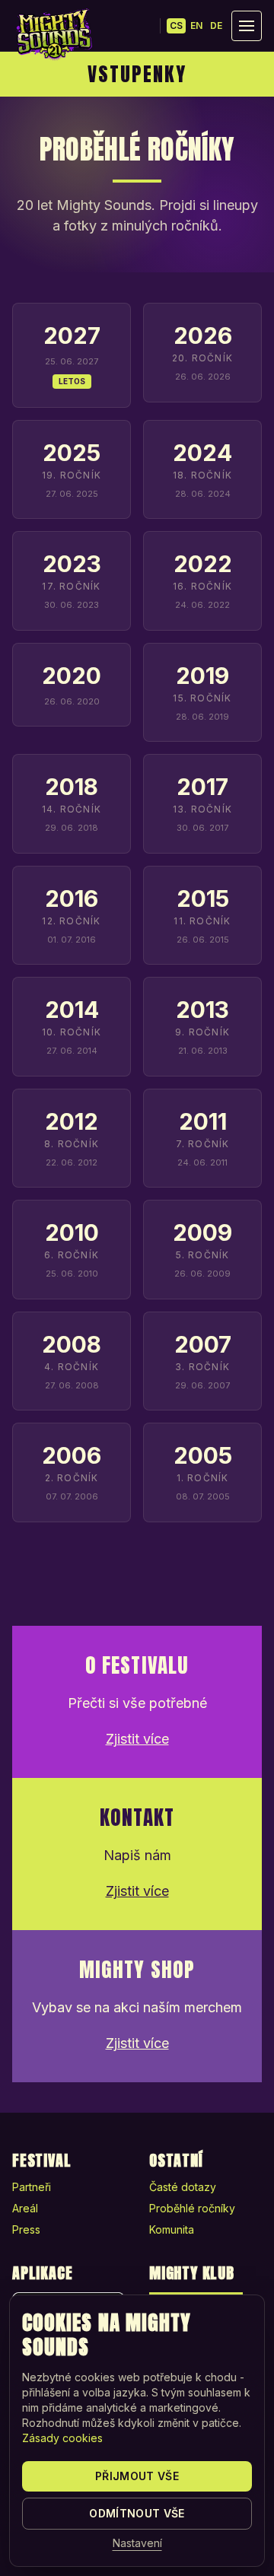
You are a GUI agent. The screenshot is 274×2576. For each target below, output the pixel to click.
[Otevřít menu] (247, 26)
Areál (25, 2208)
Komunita (172, 2229)
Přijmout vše (137, 2476)
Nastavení (137, 2543)
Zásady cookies (62, 2438)
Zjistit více (137, 1739)
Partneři (32, 2187)
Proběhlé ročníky (192, 2208)
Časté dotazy (183, 2187)
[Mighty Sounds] (53, 34)
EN (196, 25)
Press (26, 2229)
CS (176, 25)
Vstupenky (137, 74)
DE (216, 25)
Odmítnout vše (137, 2513)
